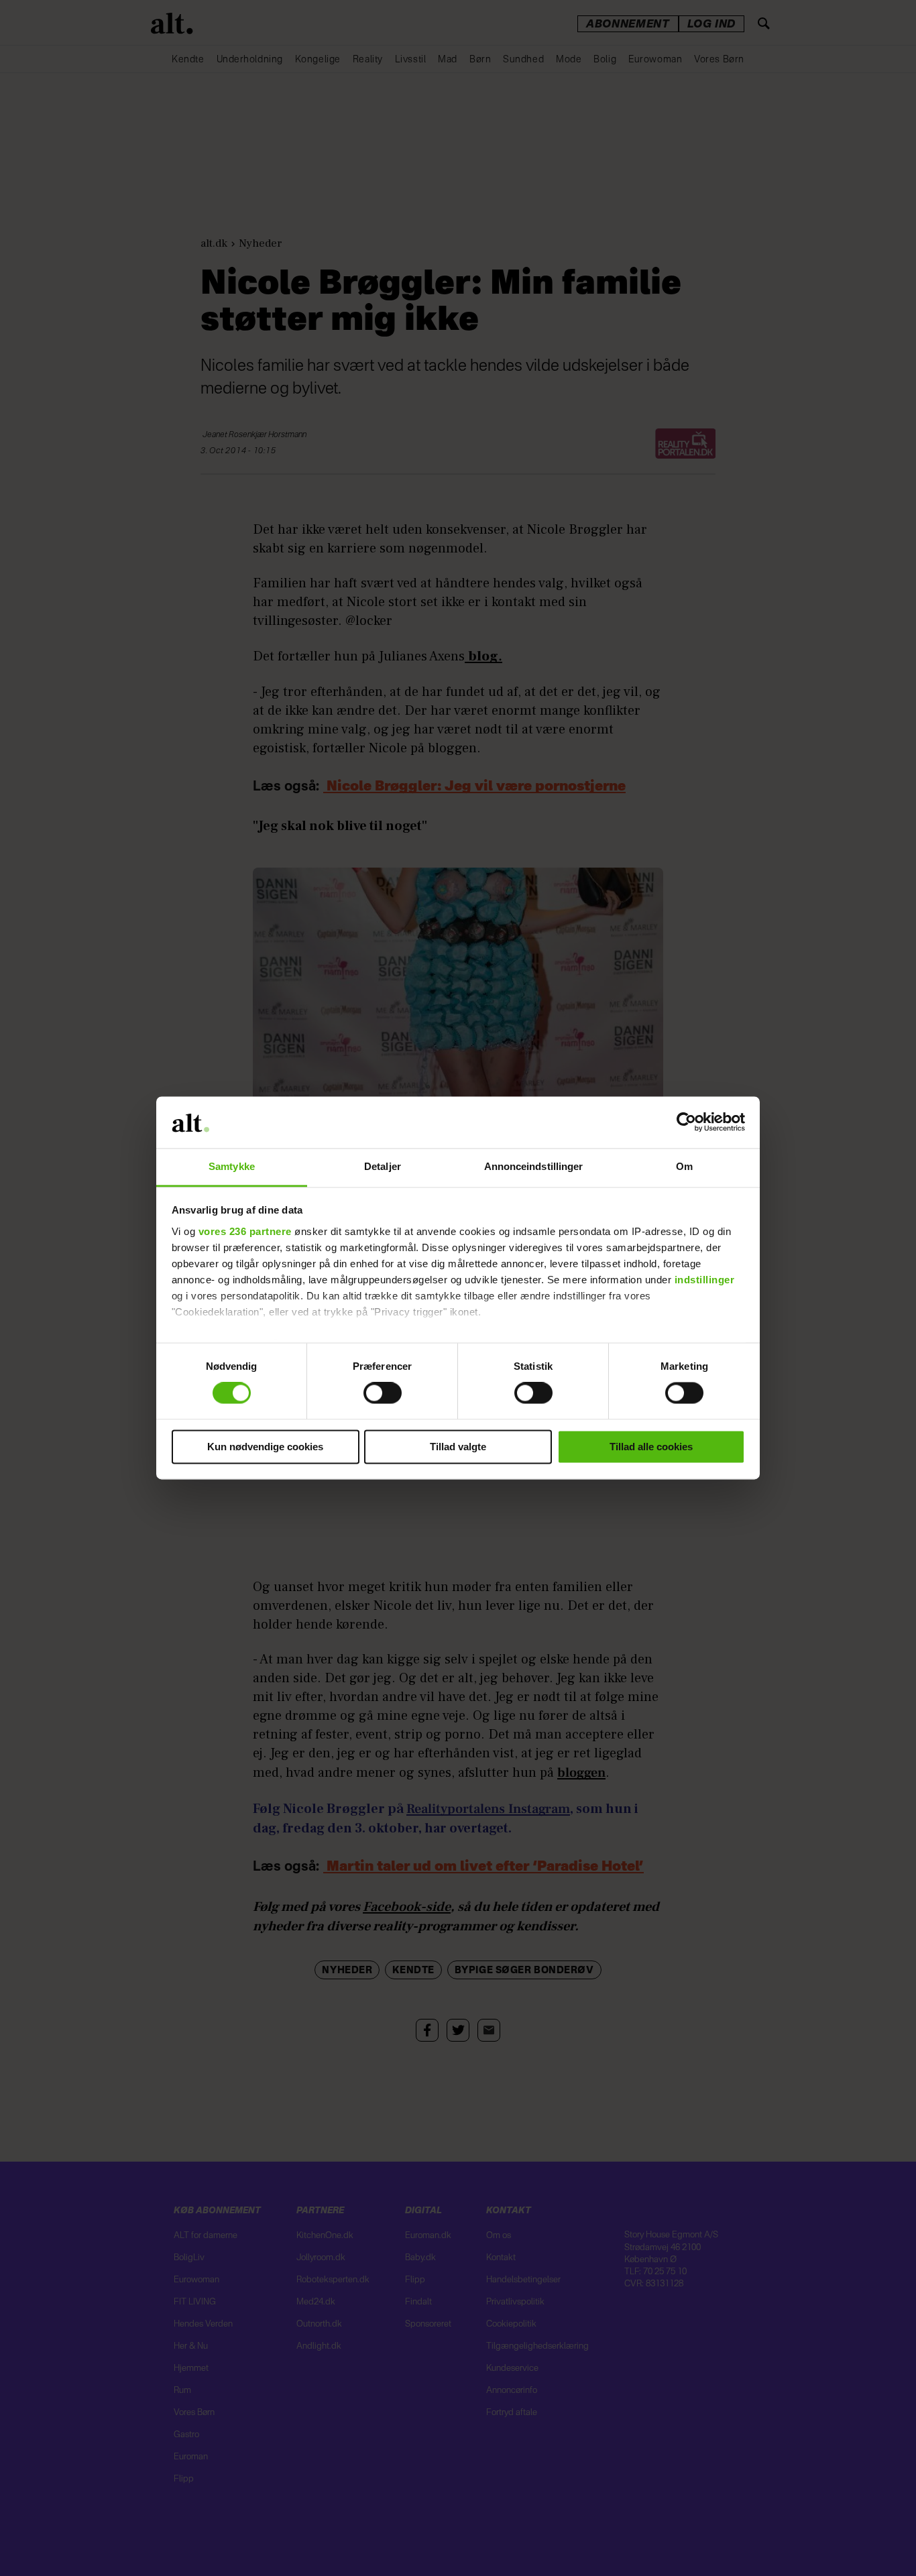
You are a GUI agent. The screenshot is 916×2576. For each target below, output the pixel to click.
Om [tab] (684, 1166)
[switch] (383, 1393)
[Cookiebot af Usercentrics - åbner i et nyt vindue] (686, 1122)
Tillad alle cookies (651, 1447)
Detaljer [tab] (383, 1166)
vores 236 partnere (245, 1231)
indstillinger (705, 1280)
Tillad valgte (458, 1447)
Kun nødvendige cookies (265, 1447)
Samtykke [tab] (232, 1166)
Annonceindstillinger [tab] (534, 1166)
